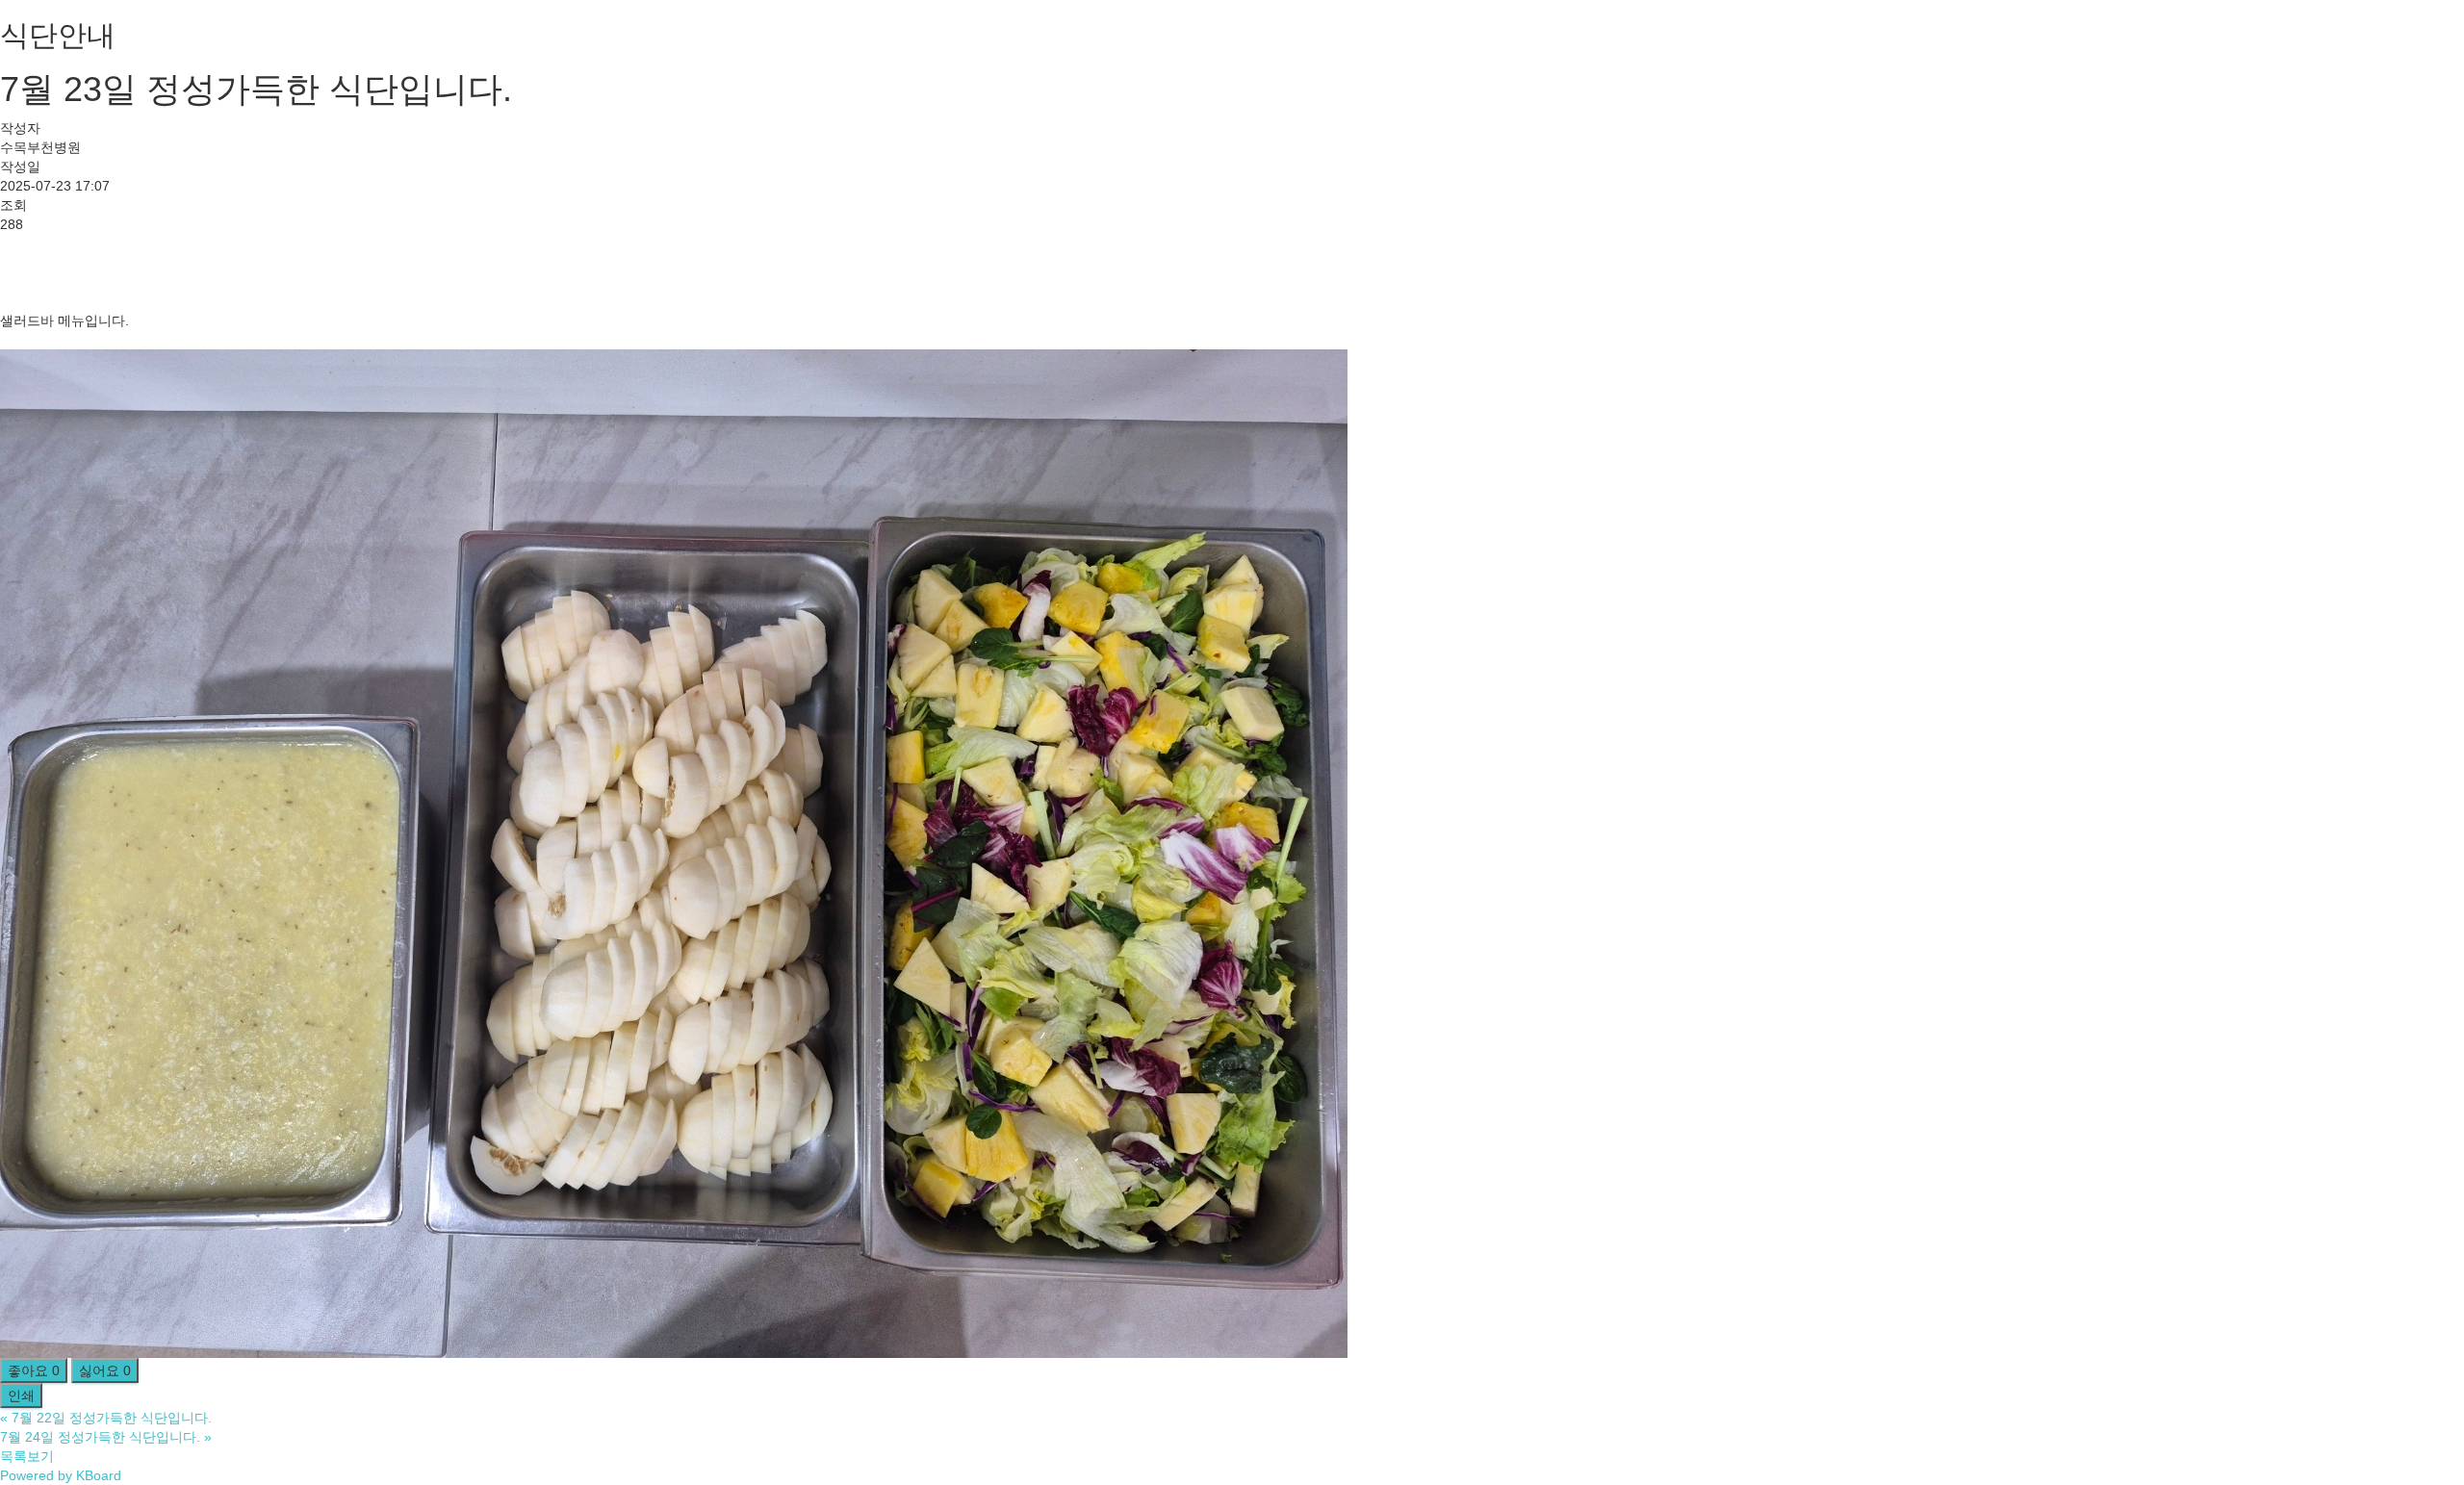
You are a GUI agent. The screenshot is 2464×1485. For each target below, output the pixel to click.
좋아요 (34, 1370)
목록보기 (27, 1456)
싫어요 (105, 1370)
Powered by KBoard (61, 1475)
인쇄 (21, 1395)
